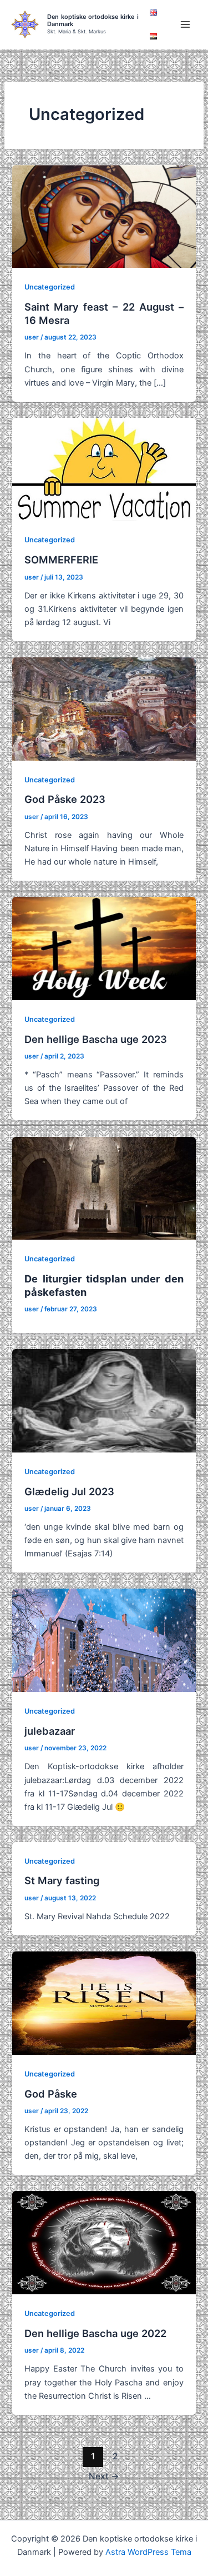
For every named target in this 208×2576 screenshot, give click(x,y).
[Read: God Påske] (104, 2003)
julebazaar (50, 1731)
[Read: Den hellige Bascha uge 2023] (104, 948)
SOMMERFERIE (61, 560)
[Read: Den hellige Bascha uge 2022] (104, 2242)
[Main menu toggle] (185, 24)
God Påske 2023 (65, 799)
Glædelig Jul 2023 (69, 1491)
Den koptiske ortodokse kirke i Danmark (93, 20)
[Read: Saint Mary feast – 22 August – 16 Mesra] (104, 216)
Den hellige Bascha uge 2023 (96, 1039)
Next (104, 2476)
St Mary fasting (62, 1880)
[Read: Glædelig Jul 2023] (104, 1400)
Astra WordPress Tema (148, 2552)
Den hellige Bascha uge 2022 (95, 2333)
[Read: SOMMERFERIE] (104, 469)
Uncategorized (50, 287)
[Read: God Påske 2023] (104, 708)
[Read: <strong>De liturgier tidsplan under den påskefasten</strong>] (104, 1187)
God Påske (51, 2094)
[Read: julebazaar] (104, 1640)
